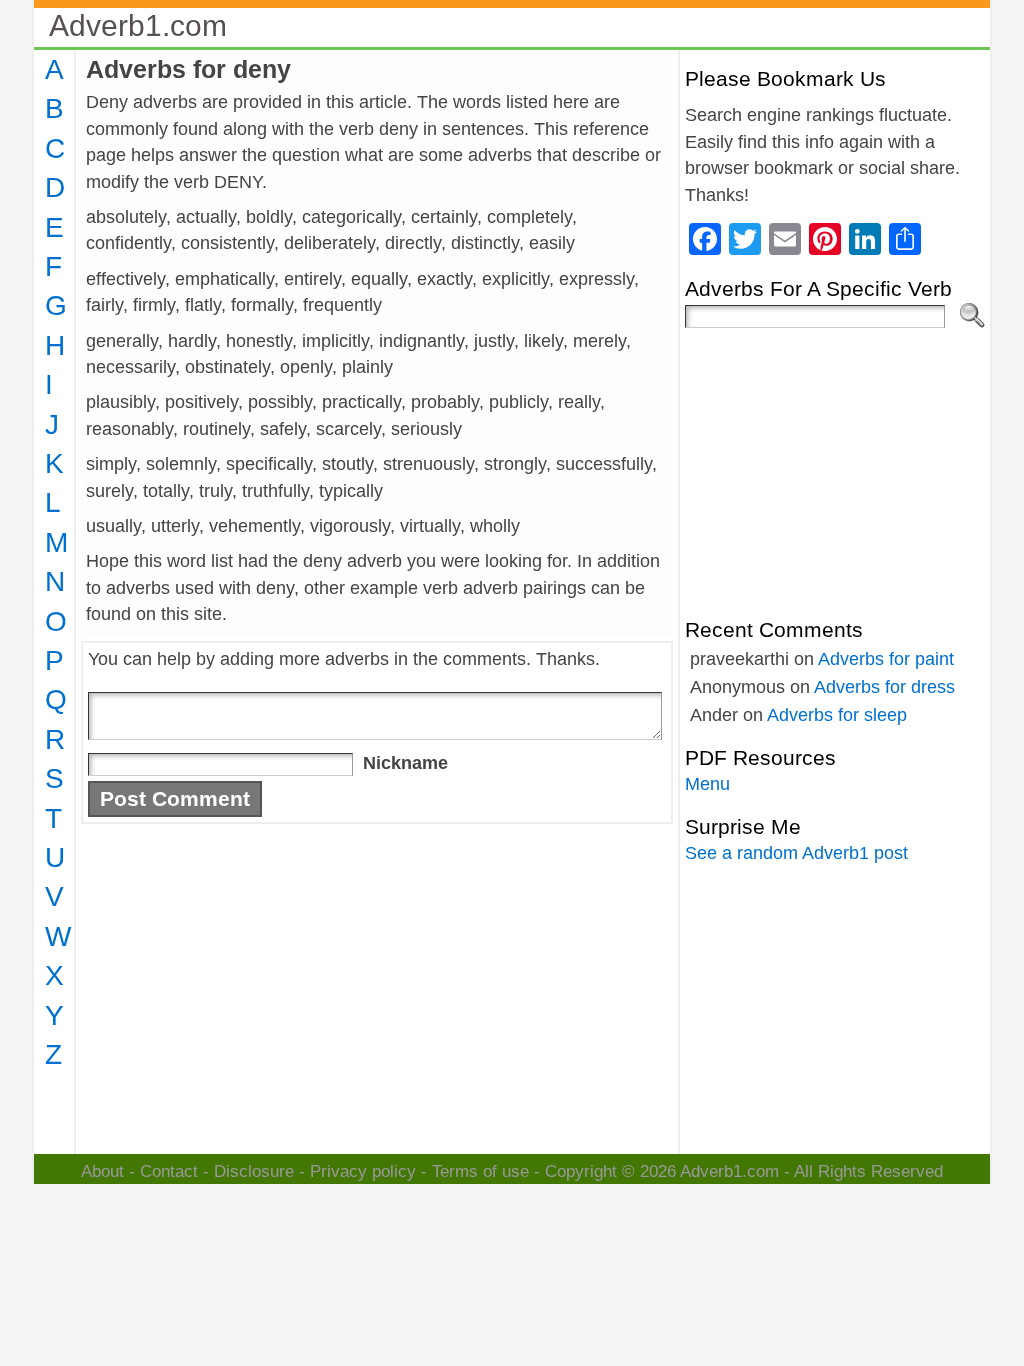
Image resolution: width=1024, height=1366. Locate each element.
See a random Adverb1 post (796, 853)
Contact (169, 1171)
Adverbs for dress (884, 687)
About (102, 1171)
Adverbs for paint (886, 659)
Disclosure (254, 1171)
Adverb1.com (138, 25)
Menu (707, 784)
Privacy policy (363, 1171)
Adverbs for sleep (837, 715)
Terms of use (480, 1171)
